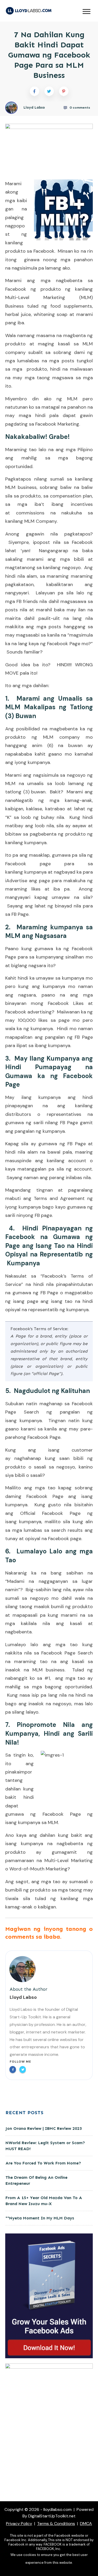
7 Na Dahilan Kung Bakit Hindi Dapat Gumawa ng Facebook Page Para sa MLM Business (49, 55)
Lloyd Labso (23, 1997)
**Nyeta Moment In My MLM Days (40, 2218)
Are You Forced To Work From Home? (43, 2163)
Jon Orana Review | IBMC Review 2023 (44, 2128)
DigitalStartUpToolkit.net (52, 2516)
